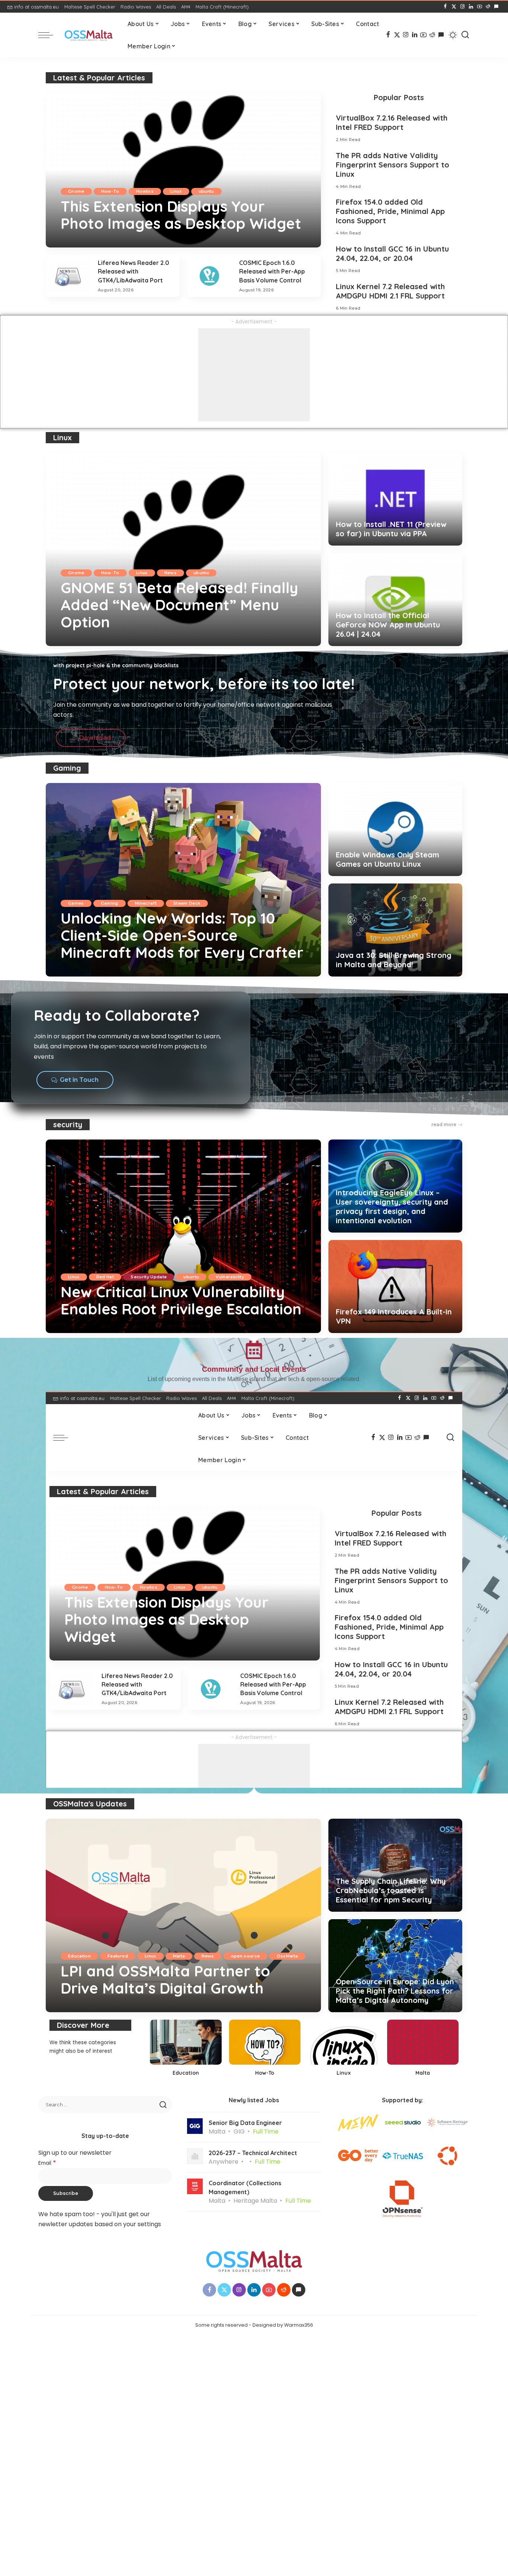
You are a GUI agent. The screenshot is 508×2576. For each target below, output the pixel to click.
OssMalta (287, 1956)
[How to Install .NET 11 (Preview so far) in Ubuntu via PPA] (395, 499)
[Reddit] (488, 7)
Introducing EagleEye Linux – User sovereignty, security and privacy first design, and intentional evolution (392, 1206)
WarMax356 (85, 241)
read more (444, 1124)
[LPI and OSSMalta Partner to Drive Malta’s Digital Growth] (183, 1915)
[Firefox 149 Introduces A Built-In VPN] (395, 1287)
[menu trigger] (49, 35)
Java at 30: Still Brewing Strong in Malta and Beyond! (394, 960)
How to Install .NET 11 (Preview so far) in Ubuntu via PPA (391, 529)
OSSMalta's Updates (90, 1804)
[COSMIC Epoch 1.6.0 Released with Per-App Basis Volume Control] (209, 276)
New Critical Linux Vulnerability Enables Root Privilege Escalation (181, 1300)
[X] (454, 7)
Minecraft (146, 903)
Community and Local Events (254, 1369)
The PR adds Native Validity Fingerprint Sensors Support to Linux (393, 165)
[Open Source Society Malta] (89, 35)
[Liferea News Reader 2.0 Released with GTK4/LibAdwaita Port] (68, 276)
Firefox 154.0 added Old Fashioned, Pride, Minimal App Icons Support (390, 211)
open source (245, 1956)
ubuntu (206, 191)
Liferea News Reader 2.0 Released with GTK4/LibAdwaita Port (134, 271)
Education (79, 1956)
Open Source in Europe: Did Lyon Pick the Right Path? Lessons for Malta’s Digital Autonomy (395, 1991)
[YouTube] (480, 7)
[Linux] (344, 2050)
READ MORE (287, 241)
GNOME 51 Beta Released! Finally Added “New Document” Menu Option (179, 605)
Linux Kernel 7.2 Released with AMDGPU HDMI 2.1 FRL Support (390, 291)
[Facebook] (445, 7)
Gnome (76, 191)
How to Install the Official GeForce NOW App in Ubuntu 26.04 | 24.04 (388, 625)
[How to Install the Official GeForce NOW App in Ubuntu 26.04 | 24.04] (395, 600)
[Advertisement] (254, 375)
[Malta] (423, 2050)
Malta (179, 1956)
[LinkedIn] (471, 7)
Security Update (149, 1277)
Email (47, 2163)
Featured (118, 1956)
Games (76, 903)
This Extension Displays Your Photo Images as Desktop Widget (181, 215)
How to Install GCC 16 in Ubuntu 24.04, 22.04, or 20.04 (392, 253)
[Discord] (496, 7)
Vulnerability (230, 1277)
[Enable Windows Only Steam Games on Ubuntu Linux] (395, 830)
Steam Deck (187, 903)
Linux (176, 191)
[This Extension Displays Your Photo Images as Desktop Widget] (183, 170)
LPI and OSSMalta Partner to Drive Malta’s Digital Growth (165, 1979)
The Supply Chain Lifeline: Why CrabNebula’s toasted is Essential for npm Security (391, 1890)
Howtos (145, 191)
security (68, 1124)
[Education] (186, 2050)
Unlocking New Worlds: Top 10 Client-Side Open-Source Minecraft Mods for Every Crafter (182, 935)
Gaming (67, 768)
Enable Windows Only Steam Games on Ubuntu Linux (388, 859)
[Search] (465, 35)
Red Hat (105, 1277)
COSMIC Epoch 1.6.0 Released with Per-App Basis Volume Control (272, 271)
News (171, 573)
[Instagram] (462, 7)
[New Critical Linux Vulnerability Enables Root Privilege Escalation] (183, 1236)
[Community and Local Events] (254, 1350)
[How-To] (265, 2050)
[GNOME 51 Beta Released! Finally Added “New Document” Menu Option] (183, 549)
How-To (110, 191)
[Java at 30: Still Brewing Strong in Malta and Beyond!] (395, 930)
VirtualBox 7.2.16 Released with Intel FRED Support (392, 122)
